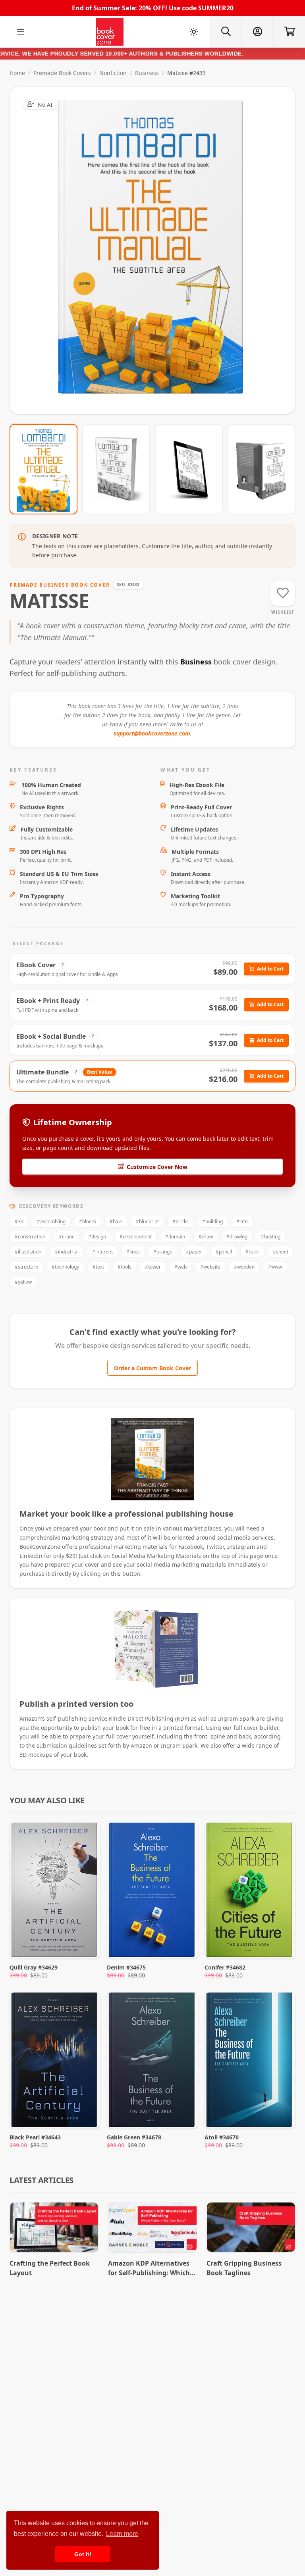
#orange (163, 1252)
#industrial (67, 1252)
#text (98, 1267)
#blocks (88, 1222)
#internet (102, 1252)
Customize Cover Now (157, 1167)
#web (180, 1267)
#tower (153, 1267)
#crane (67, 1237)
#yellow (23, 1282)
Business (147, 73)
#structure (26, 1267)
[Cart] (289, 32)
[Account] (257, 32)
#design (97, 1237)
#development (136, 1237)
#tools (125, 1267)
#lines (133, 1252)
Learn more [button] (122, 2534)
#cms (242, 1222)
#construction (30, 1237)
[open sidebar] (21, 32)
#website (210, 1267)
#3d (19, 1222)
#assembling (51, 1222)
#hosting (271, 1237)
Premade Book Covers (62, 73)
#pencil (224, 1252)
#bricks (180, 1222)
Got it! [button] (83, 2554)
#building (212, 1222)
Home (17, 73)
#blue (116, 1222)
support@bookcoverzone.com (152, 733)
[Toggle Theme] (194, 32)
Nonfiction (113, 73)
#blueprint (147, 1222)
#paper (194, 1252)
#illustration (28, 1252)
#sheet (281, 1252)
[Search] (226, 32)
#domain (175, 1237)
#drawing (237, 1237)
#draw (206, 1237)
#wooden (244, 1267)
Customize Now (157, 250)
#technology (65, 1267)
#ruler (252, 1252)
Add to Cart (270, 969)
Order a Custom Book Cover (152, 1368)
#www (275, 1267)
